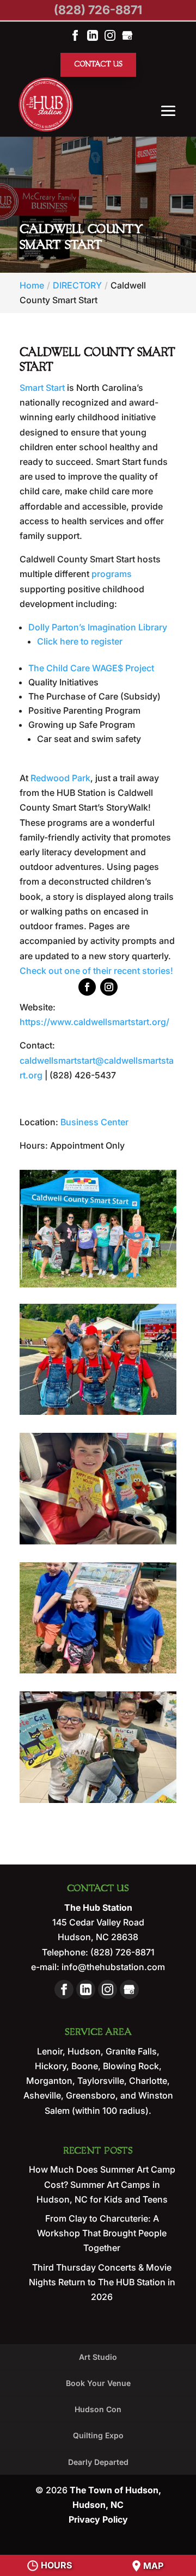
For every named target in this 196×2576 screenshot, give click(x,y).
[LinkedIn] (93, 35)
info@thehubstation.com (112, 1967)
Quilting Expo (98, 2435)
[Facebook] (75, 35)
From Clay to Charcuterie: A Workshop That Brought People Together (102, 2233)
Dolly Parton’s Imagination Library (98, 627)
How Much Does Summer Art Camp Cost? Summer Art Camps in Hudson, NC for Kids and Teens (102, 2184)
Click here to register (80, 641)
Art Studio (98, 2357)
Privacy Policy (98, 2519)
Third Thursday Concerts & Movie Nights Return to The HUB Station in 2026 (102, 2282)
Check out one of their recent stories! (96, 971)
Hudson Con (98, 2409)
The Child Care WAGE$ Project (91, 668)
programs (112, 574)
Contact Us (98, 65)
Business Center (94, 1122)
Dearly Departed (98, 2462)
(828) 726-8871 (98, 10)
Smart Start (42, 388)
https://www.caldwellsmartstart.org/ (94, 1022)
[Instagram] (110, 35)
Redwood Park (60, 778)
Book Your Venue (98, 2383)
